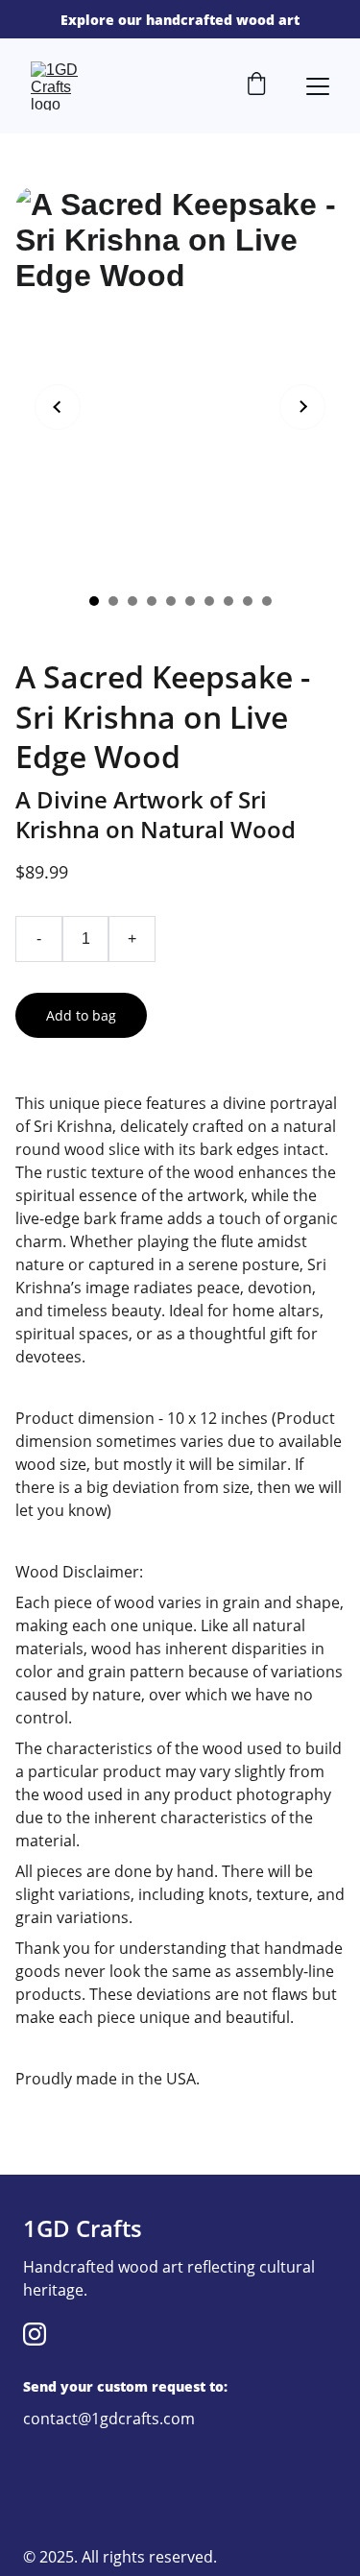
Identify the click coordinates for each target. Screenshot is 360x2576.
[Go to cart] (256, 86)
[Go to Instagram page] (35, 2334)
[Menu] (318, 86)
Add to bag (81, 1015)
